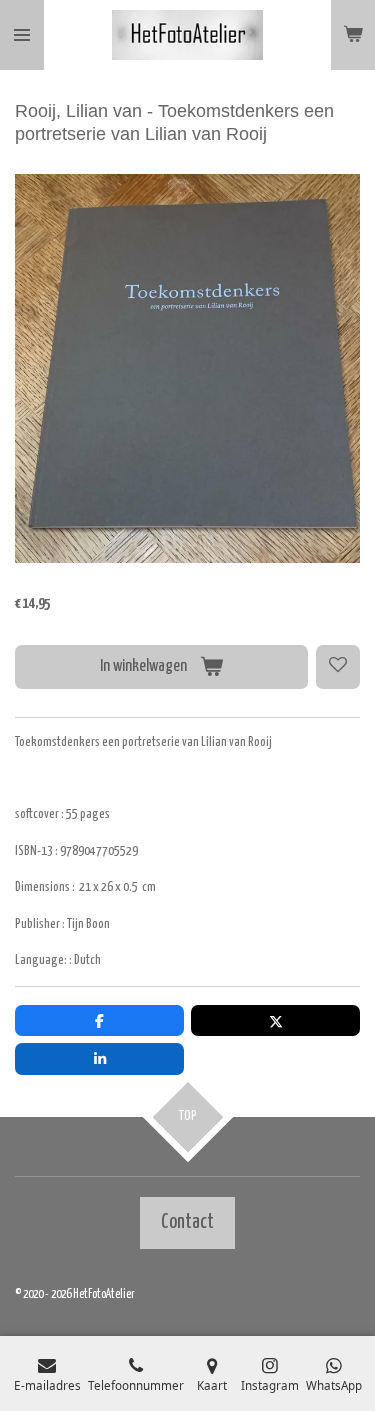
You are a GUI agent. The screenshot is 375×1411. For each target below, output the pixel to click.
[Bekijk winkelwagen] (353, 35)
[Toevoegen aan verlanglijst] (338, 667)
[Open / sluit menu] (22, 35)
